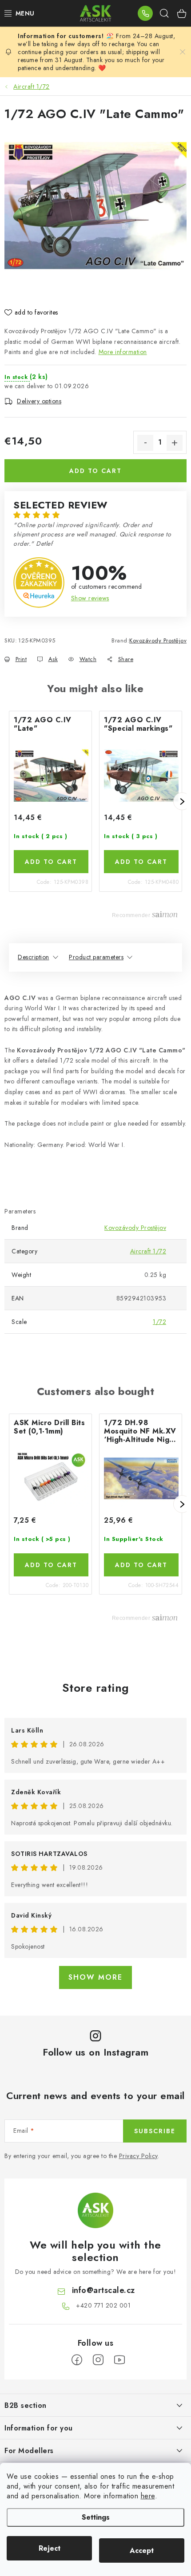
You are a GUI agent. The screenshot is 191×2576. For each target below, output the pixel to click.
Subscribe (155, 2131)
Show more (95, 1977)
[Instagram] (98, 2360)
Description (34, 957)
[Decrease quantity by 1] (145, 443)
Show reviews (90, 598)
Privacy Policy (138, 2156)
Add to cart (95, 471)
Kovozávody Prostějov (158, 640)
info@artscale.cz (103, 2290)
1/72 (159, 1322)
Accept (142, 2550)
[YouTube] (119, 2360)
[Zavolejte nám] (145, 13)
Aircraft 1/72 (148, 1251)
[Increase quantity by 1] (175, 443)
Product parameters (96, 957)
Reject (50, 2548)
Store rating (96, 1688)
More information (123, 352)
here (148, 2496)
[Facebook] (77, 2360)
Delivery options (39, 401)
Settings (96, 2517)
